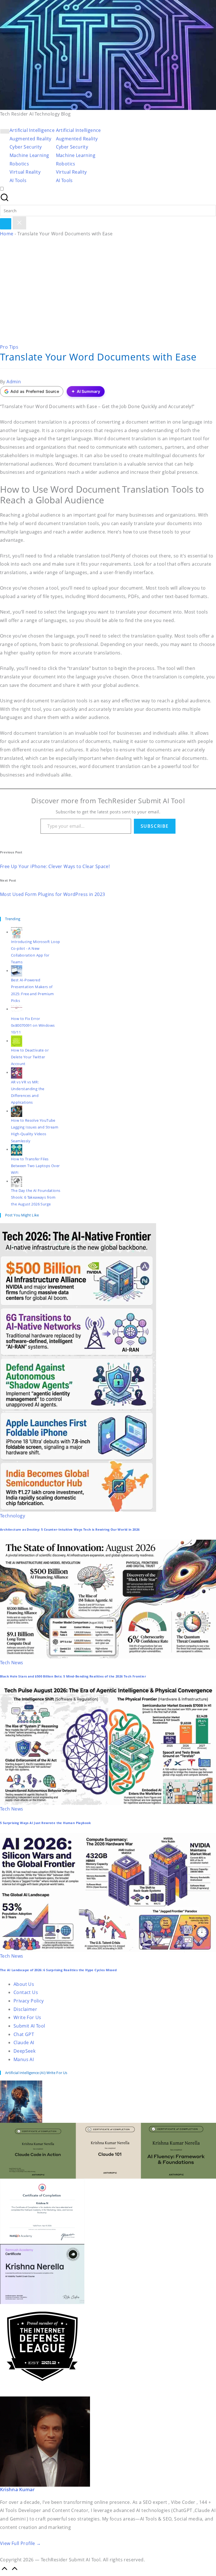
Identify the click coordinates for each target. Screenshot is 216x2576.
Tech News (12, 1663)
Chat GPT (24, 2034)
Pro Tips (9, 347)
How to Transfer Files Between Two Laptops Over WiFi (35, 1166)
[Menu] (5, 131)
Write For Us (27, 2017)
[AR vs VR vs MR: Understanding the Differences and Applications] (17, 1072)
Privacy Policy (29, 2001)
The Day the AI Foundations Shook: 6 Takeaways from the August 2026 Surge (36, 1197)
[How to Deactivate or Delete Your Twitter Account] (17, 1041)
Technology (13, 1516)
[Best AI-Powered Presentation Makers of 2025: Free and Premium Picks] (17, 971)
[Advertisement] (108, 286)
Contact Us (26, 1992)
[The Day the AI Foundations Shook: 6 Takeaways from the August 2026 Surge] (17, 1181)
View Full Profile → (21, 2543)
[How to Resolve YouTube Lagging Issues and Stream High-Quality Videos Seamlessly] (17, 1111)
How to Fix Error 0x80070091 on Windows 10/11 (33, 1025)
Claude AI (24, 2042)
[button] (6, 224)
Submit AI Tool (29, 2026)
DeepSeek (24, 2051)
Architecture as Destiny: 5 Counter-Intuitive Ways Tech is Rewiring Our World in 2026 (70, 1530)
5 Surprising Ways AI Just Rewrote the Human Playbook (46, 1823)
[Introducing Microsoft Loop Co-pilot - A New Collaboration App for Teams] (17, 932)
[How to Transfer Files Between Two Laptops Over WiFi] (17, 1149)
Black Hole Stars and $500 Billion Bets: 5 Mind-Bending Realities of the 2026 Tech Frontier (73, 1676)
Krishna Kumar (17, 2489)
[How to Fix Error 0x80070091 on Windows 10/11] (17, 1009)
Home (7, 234)
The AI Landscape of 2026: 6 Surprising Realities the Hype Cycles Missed (58, 1970)
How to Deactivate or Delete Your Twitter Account (30, 1057)
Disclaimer (25, 2009)
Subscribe (155, 826)
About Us (24, 1984)
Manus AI (24, 2059)
